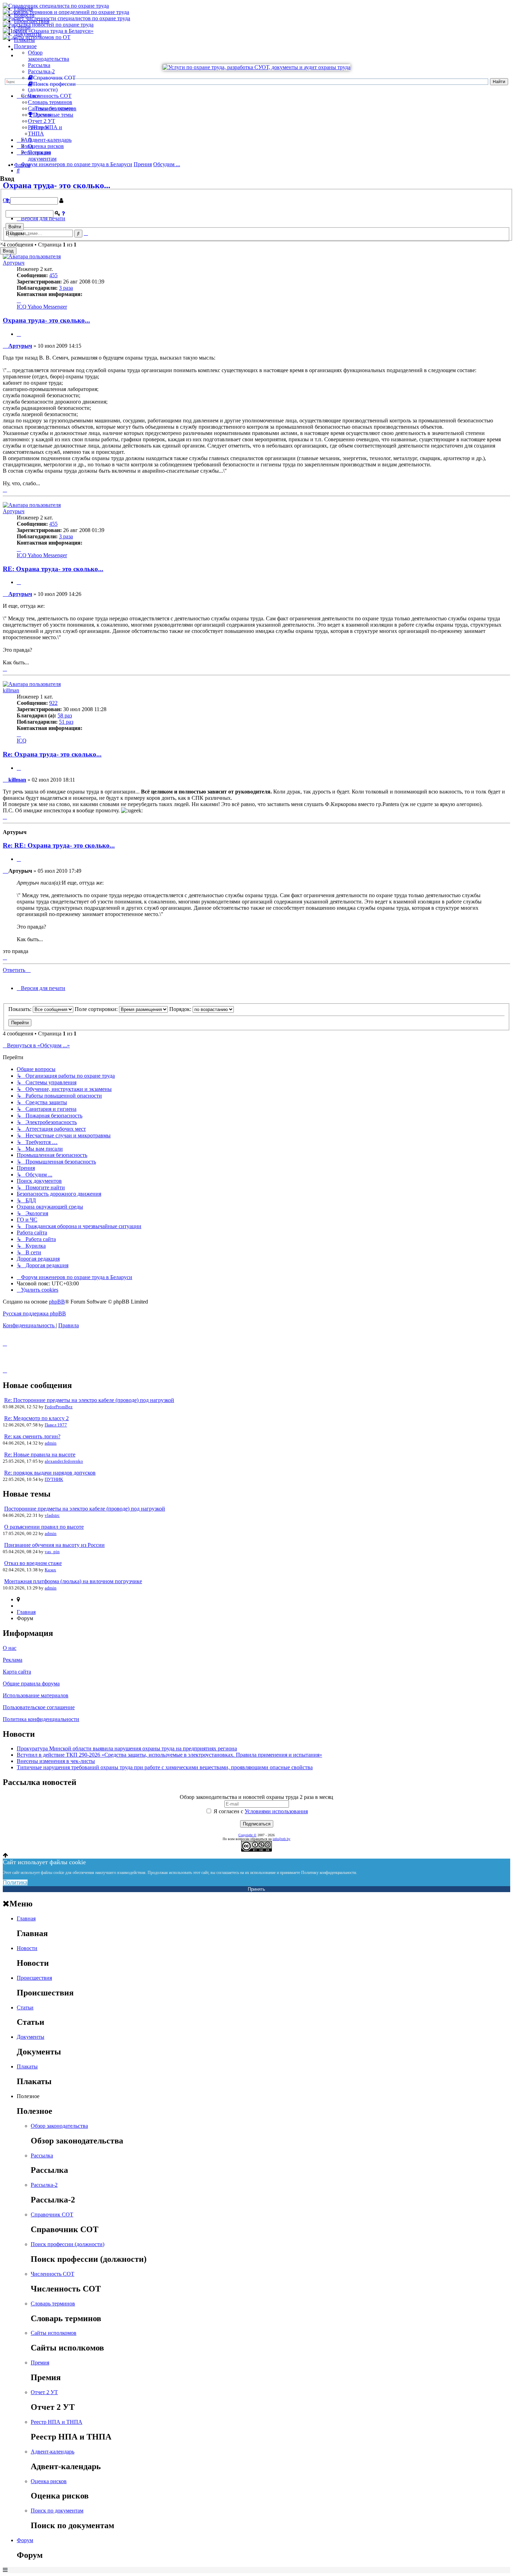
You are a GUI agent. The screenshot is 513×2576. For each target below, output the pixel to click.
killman (11, 690)
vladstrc (52, 1515)
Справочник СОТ (52, 2215)
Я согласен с (260, 1811)
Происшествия (32, 21)
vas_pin (52, 1552)
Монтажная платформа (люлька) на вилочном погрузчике (73, 1581)
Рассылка (39, 65)
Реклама (13, 1660)
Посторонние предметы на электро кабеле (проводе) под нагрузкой (85, 1509)
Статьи (22, 27)
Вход (8, 251)
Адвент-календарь (50, 140)
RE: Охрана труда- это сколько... (53, 569)
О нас (10, 1648)
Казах (50, 1570)
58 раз (65, 715)
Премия (40, 2363)
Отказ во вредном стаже (33, 1563)
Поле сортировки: (97, 1009)
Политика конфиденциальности (41, 1719)
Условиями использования (276, 1811)
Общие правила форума (31, 1684)
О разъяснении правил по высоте (44, 1527)
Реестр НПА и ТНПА (57, 2422)
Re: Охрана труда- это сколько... (52, 754)
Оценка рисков (46, 146)
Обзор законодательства (49, 56)
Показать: (21, 1009)
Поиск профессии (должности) (68, 2244)
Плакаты (24, 40)
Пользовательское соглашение (39, 1707)
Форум (22, 165)
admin (51, 1443)
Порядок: (181, 1009)
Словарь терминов (50, 102)
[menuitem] (38, 1290)
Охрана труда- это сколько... (46, 320)
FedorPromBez (59, 1407)
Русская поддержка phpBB (34, 1313)
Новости (24, 15)
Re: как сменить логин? (32, 1436)
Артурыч (14, 263)
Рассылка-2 (41, 71)
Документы (28, 34)
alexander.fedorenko (64, 1461)
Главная (23, 9)
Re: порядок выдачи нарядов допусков (50, 1473)
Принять (256, 1889)
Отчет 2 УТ (42, 121)
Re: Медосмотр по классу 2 (36, 1418)
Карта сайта (17, 1672)
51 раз (66, 722)
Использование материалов (36, 1695)
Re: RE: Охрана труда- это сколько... (59, 845)
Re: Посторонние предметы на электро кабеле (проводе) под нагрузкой (89, 1400)
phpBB (57, 1302)
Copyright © (247, 1835)
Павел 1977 (56, 1425)
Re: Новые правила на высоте (40, 1455)
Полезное (25, 46)
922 (53, 703)
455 (53, 275)
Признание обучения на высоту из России (54, 1545)
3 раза (66, 288)
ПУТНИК (54, 1479)
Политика (15, 1883)
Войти (15, 227)
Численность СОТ (50, 96)
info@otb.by (281, 1839)
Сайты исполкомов (51, 108)
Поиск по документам (42, 156)
